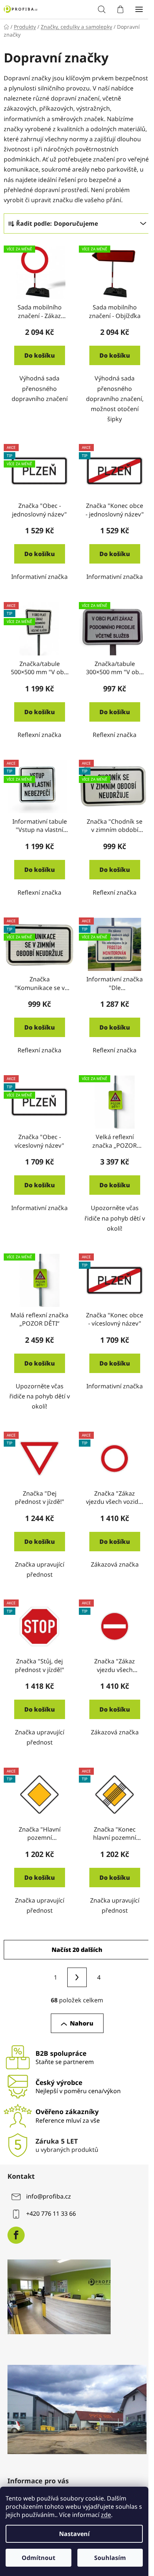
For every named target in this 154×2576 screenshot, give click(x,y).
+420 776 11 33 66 (51, 2213)
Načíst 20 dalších (77, 1950)
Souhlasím (110, 2558)
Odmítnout (38, 2558)
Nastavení (74, 2534)
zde (106, 2515)
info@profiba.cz (49, 2196)
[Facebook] (16, 2235)
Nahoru (82, 2023)
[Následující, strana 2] (77, 1977)
